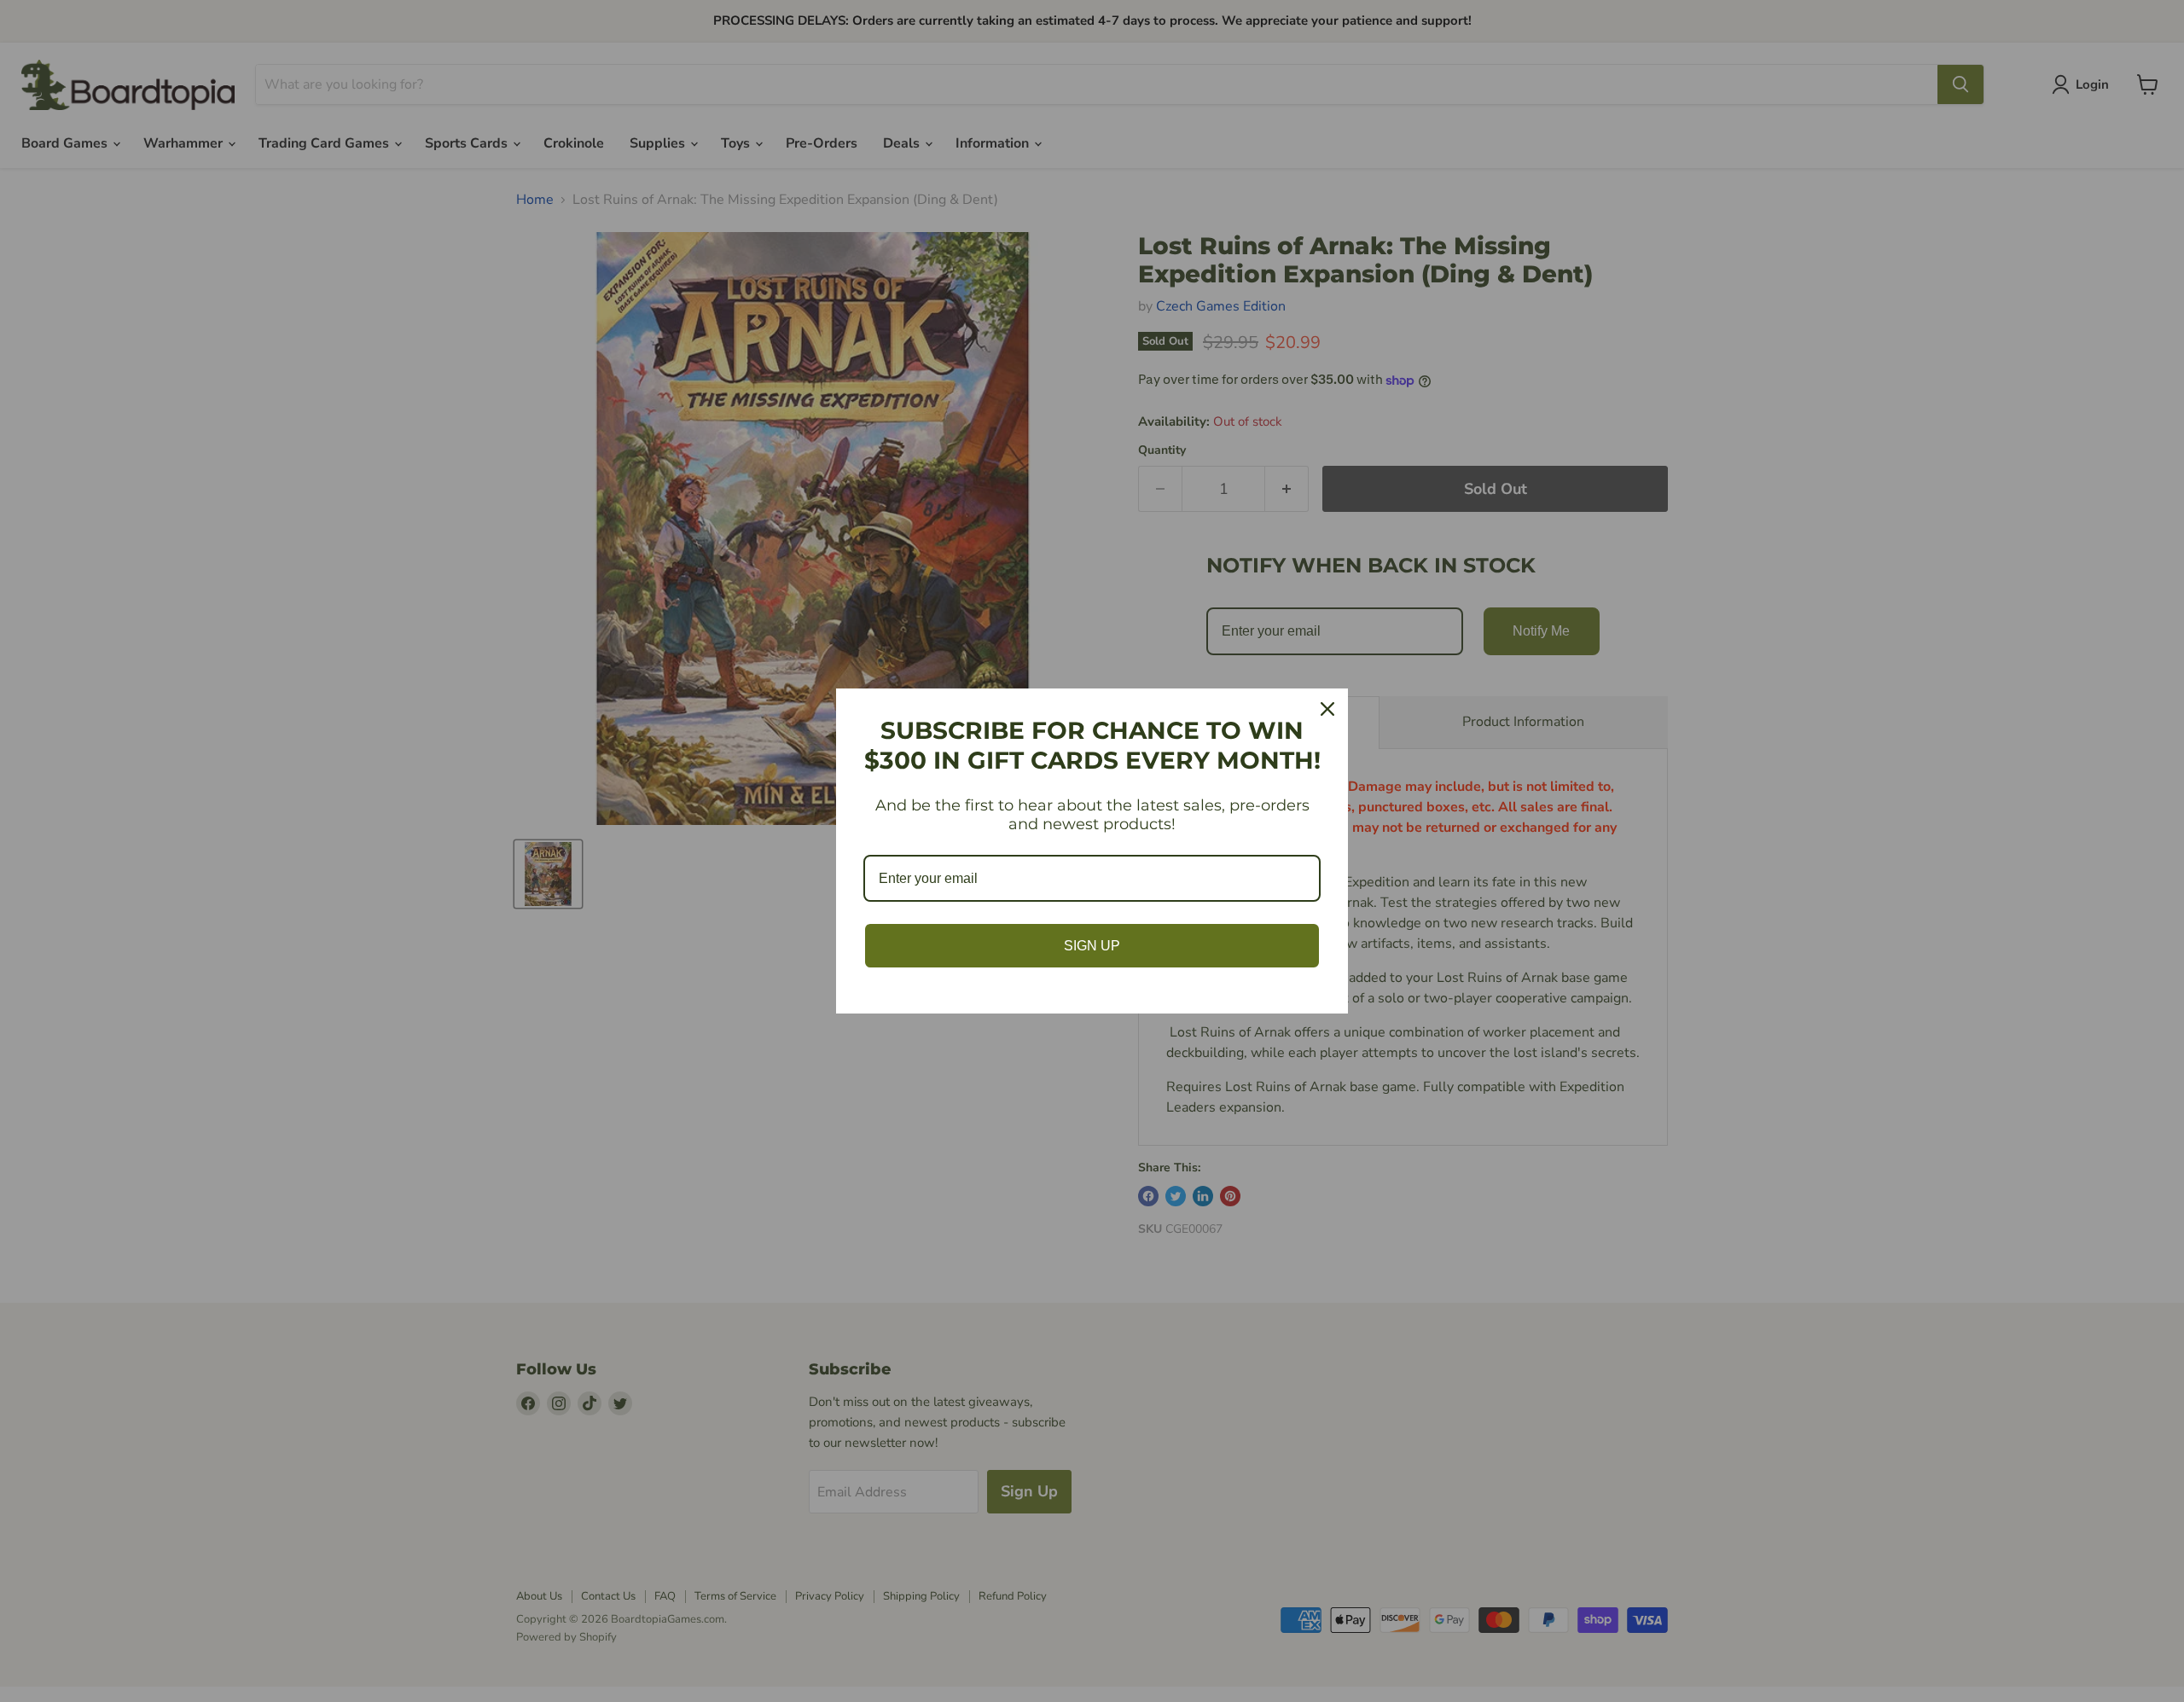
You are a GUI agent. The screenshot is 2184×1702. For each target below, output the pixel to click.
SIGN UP (1092, 946)
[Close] (1327, 709)
